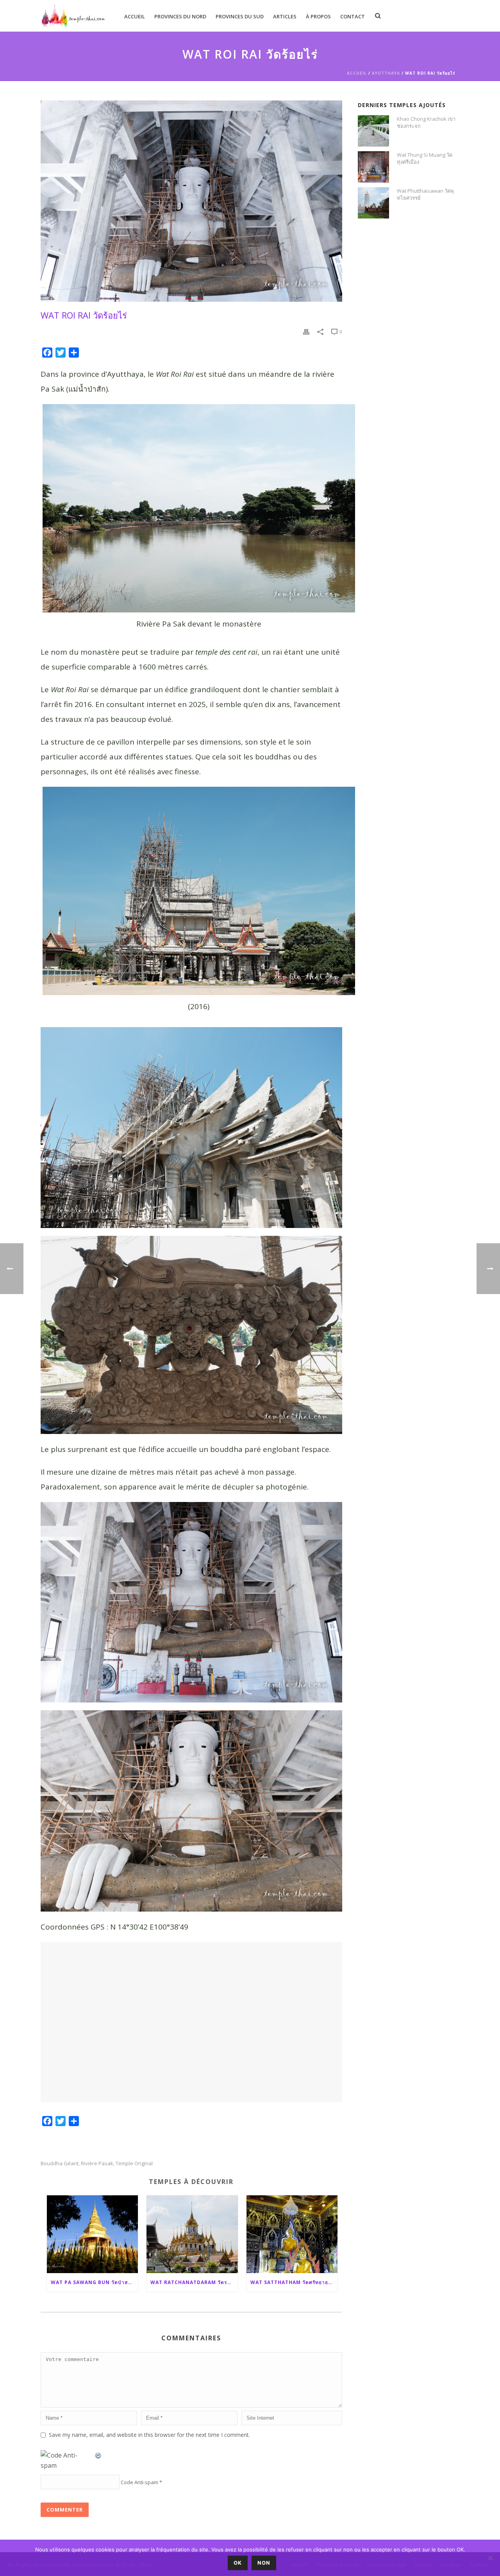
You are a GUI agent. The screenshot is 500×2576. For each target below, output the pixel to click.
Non (264, 2563)
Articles (285, 16)
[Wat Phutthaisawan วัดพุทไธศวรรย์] (373, 203)
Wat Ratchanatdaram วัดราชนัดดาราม (194, 2282)
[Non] (490, 2558)
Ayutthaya (386, 73)
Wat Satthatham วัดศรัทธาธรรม (294, 2282)
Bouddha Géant (60, 2163)
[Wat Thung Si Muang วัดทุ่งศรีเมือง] (373, 167)
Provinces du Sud (240, 16)
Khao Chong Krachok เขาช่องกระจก (426, 122)
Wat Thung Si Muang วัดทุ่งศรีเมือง (425, 158)
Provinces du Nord (180, 16)
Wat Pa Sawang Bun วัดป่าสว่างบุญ (95, 2282)
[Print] (306, 331)
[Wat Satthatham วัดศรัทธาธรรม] (292, 2234)
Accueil (135, 16)
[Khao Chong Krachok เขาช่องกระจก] (373, 131)
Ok (238, 2563)
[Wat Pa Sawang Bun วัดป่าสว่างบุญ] (93, 2234)
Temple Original (134, 2163)
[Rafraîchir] (98, 2455)
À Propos (318, 16)
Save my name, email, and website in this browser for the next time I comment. (149, 2435)
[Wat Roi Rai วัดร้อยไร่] (191, 201)
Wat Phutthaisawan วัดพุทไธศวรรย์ (425, 194)
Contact (353, 16)
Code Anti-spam (139, 2482)
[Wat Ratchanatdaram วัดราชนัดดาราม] (192, 2234)
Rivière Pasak (97, 2163)
